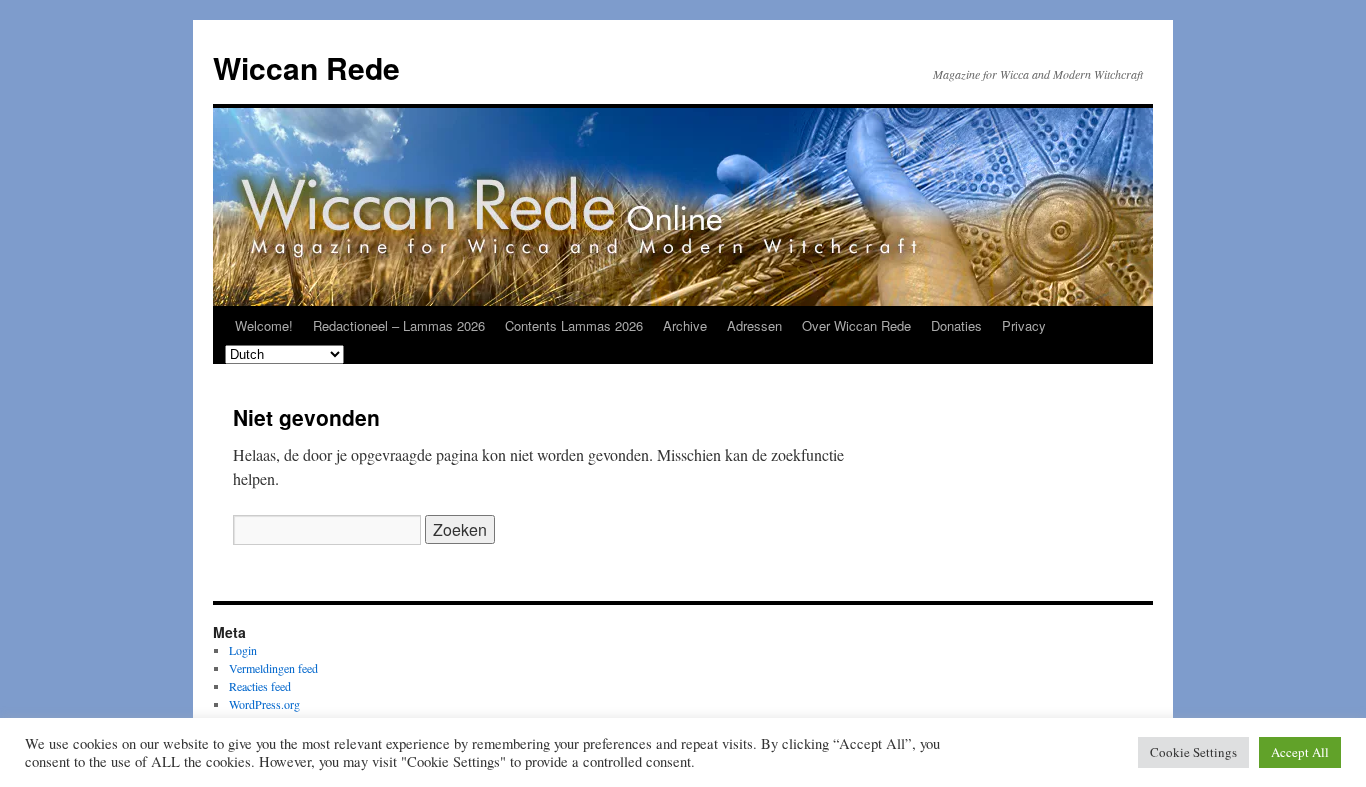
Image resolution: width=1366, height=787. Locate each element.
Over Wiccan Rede (856, 325)
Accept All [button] (1300, 752)
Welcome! (264, 325)
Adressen (754, 325)
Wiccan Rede (306, 67)
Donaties (956, 325)
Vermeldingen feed (273, 668)
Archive (685, 325)
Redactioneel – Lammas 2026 (399, 325)
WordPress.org (264, 704)
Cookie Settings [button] (1193, 752)
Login (243, 650)
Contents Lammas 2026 (574, 325)
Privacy (1024, 325)
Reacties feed (260, 686)
